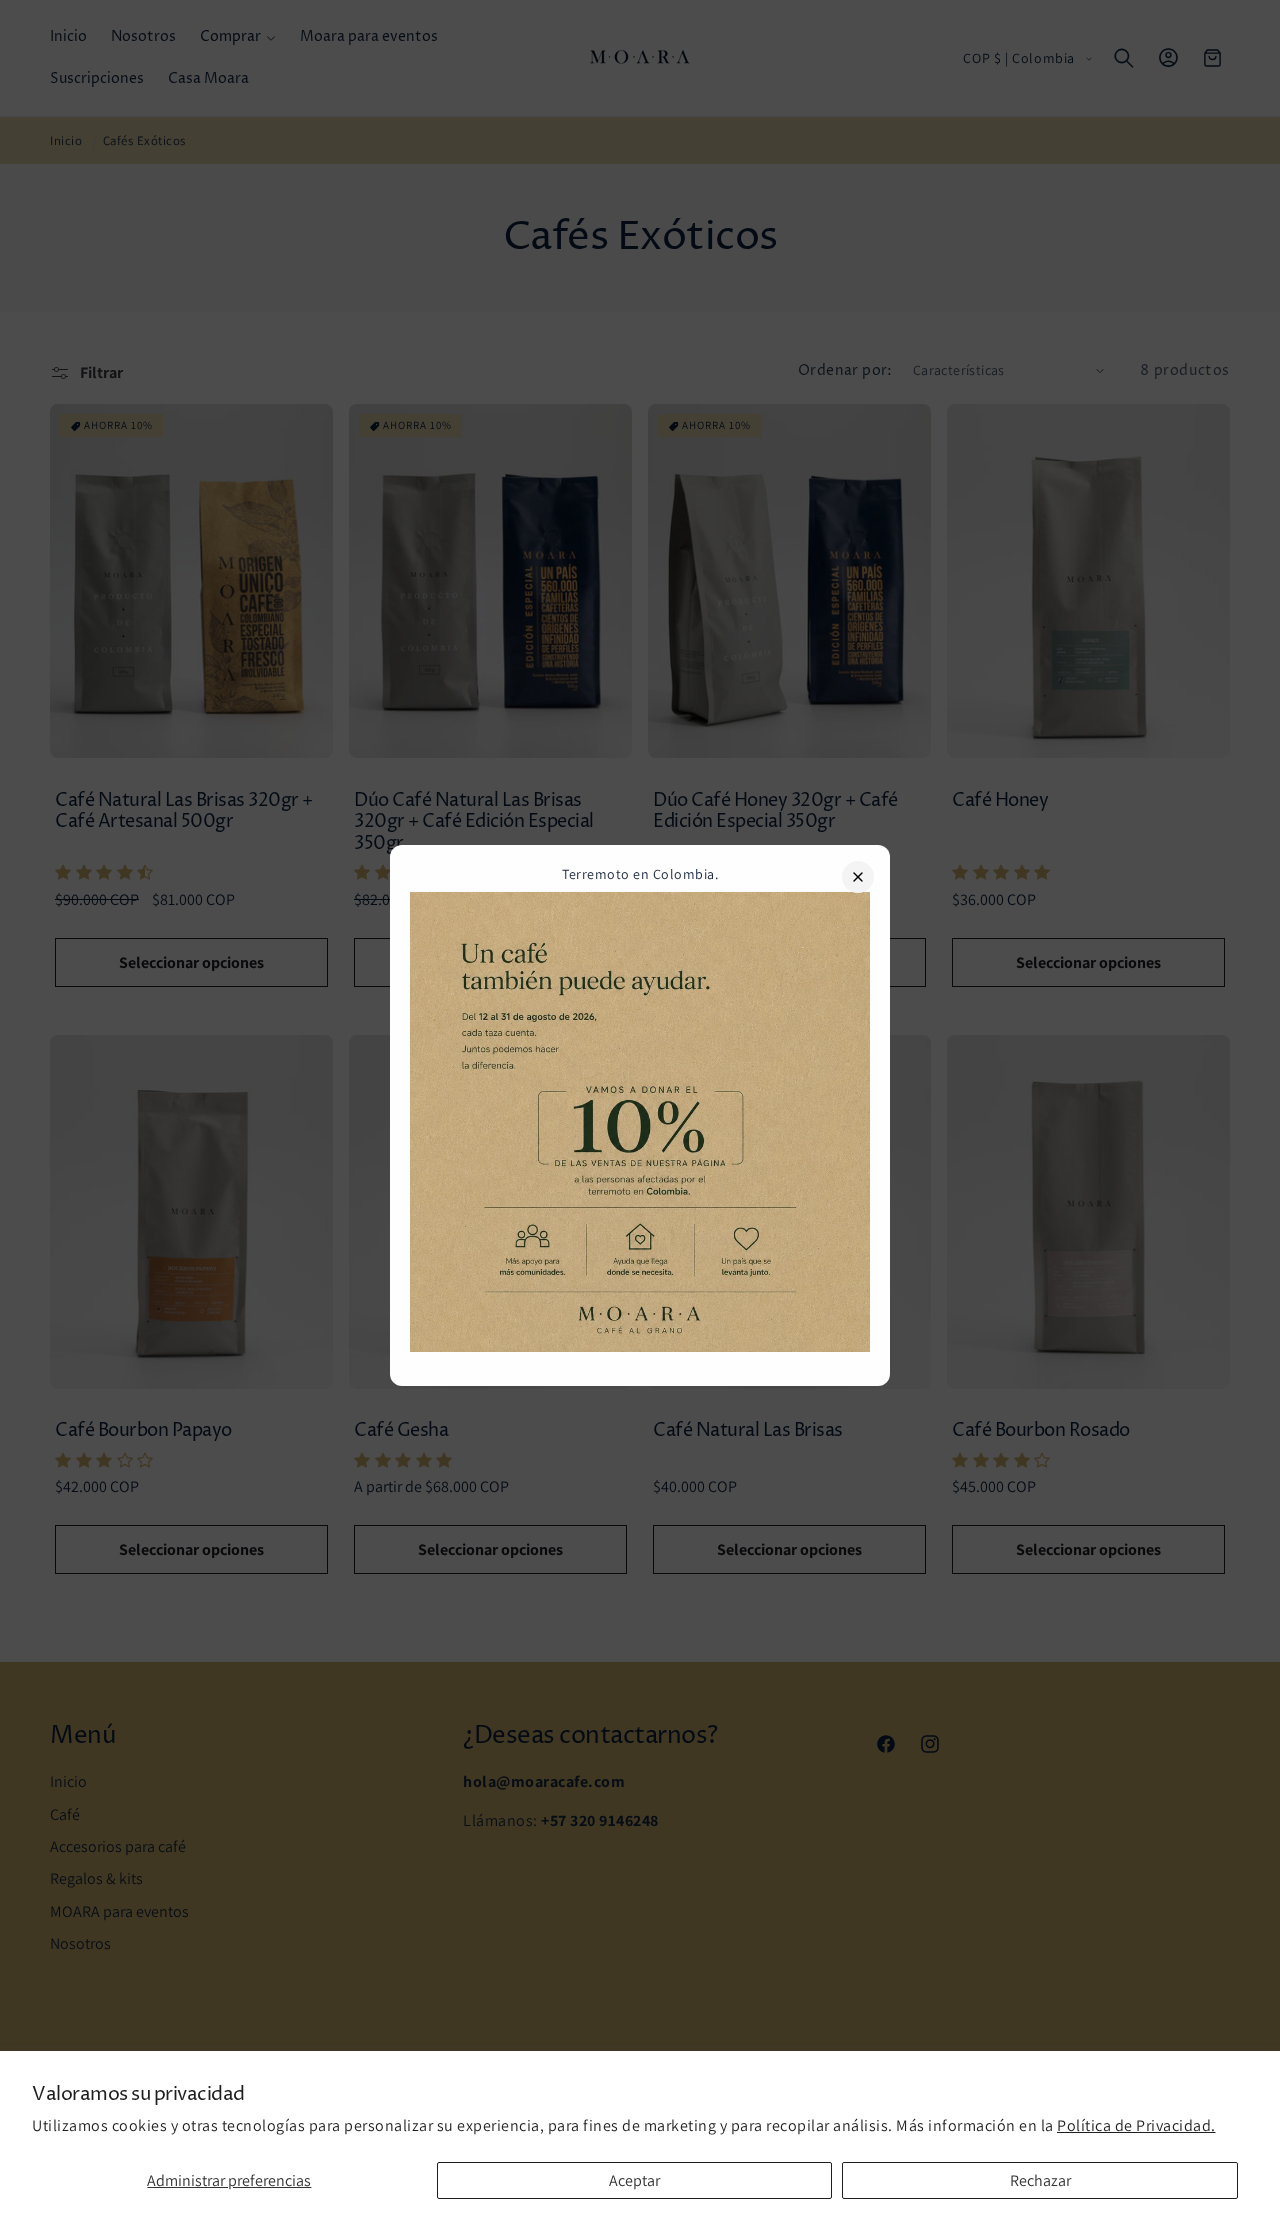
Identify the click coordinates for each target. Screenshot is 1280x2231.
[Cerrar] (858, 877)
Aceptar (634, 2180)
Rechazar (1040, 2180)
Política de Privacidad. (1136, 2125)
